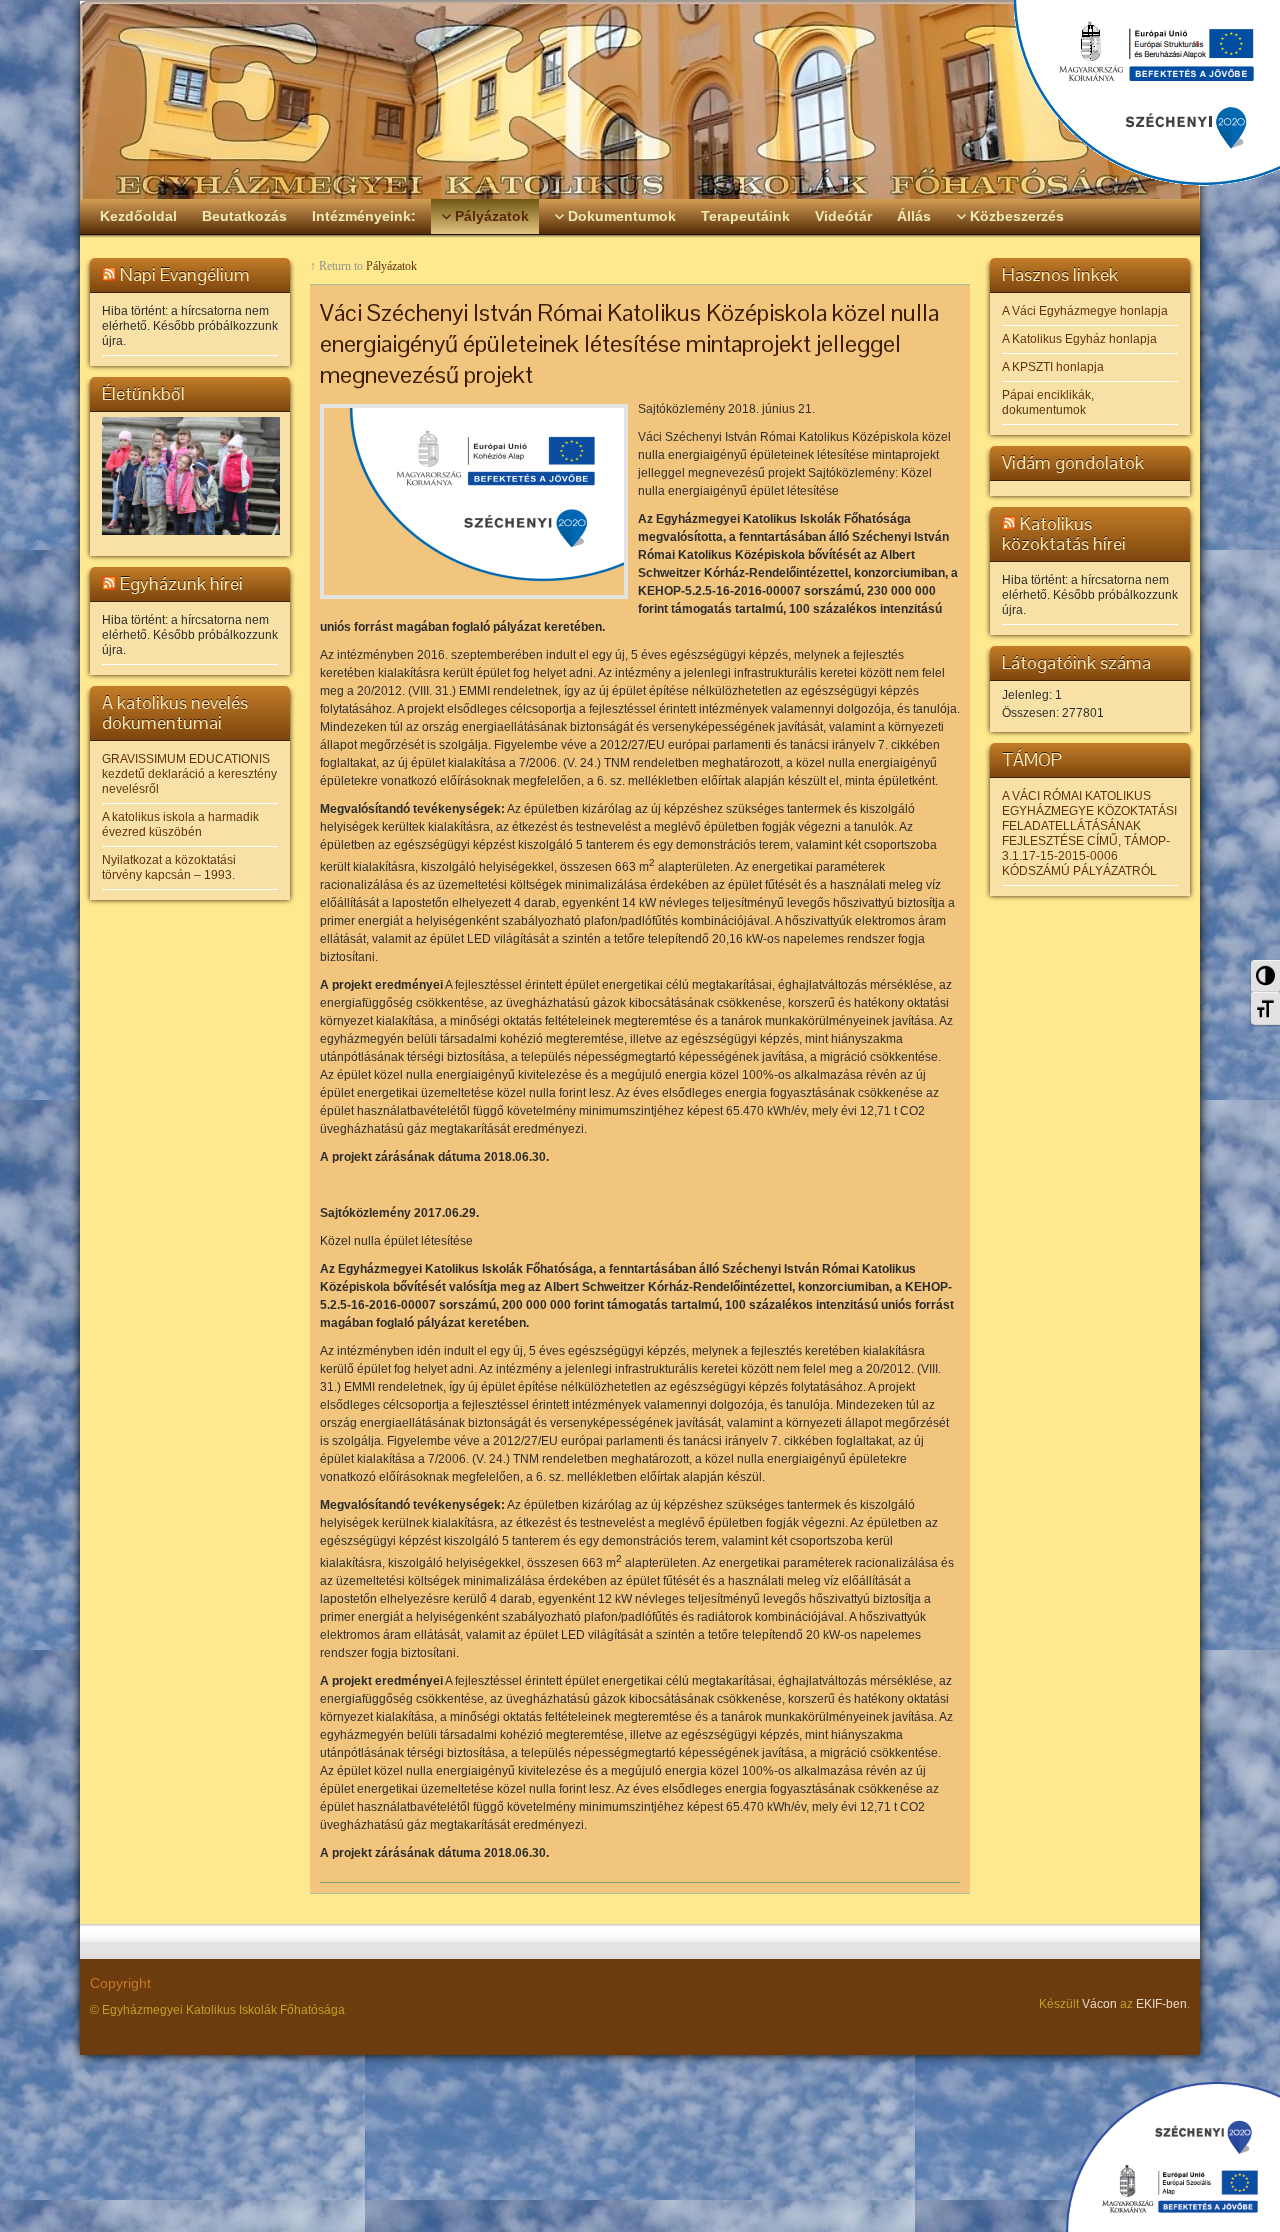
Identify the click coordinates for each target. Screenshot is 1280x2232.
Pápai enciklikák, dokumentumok (1048, 402)
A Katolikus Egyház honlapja (1079, 339)
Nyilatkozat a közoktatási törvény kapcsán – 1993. (169, 867)
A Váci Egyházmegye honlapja (1085, 311)
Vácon (1099, 2004)
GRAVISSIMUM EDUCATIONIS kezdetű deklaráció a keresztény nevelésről (189, 774)
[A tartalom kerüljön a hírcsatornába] (109, 274)
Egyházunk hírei (181, 583)
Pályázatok (391, 266)
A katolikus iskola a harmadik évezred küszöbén (180, 824)
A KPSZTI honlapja (1053, 367)
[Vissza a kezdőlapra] (640, 100)
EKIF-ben (1161, 2004)
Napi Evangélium (185, 274)
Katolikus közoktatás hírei (1064, 533)
